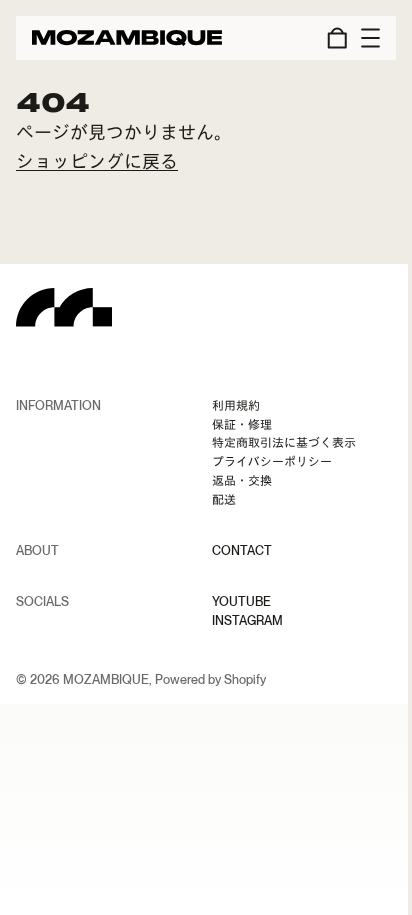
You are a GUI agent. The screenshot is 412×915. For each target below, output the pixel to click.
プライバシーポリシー (272, 462)
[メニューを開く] (364, 38)
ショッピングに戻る (97, 161)
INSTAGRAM (247, 621)
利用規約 (236, 406)
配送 (224, 500)
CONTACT (242, 551)
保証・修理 (242, 425)
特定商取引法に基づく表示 (284, 443)
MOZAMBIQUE (106, 679)
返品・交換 (242, 481)
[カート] (334, 38)
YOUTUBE (241, 602)
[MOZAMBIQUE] (127, 38)
